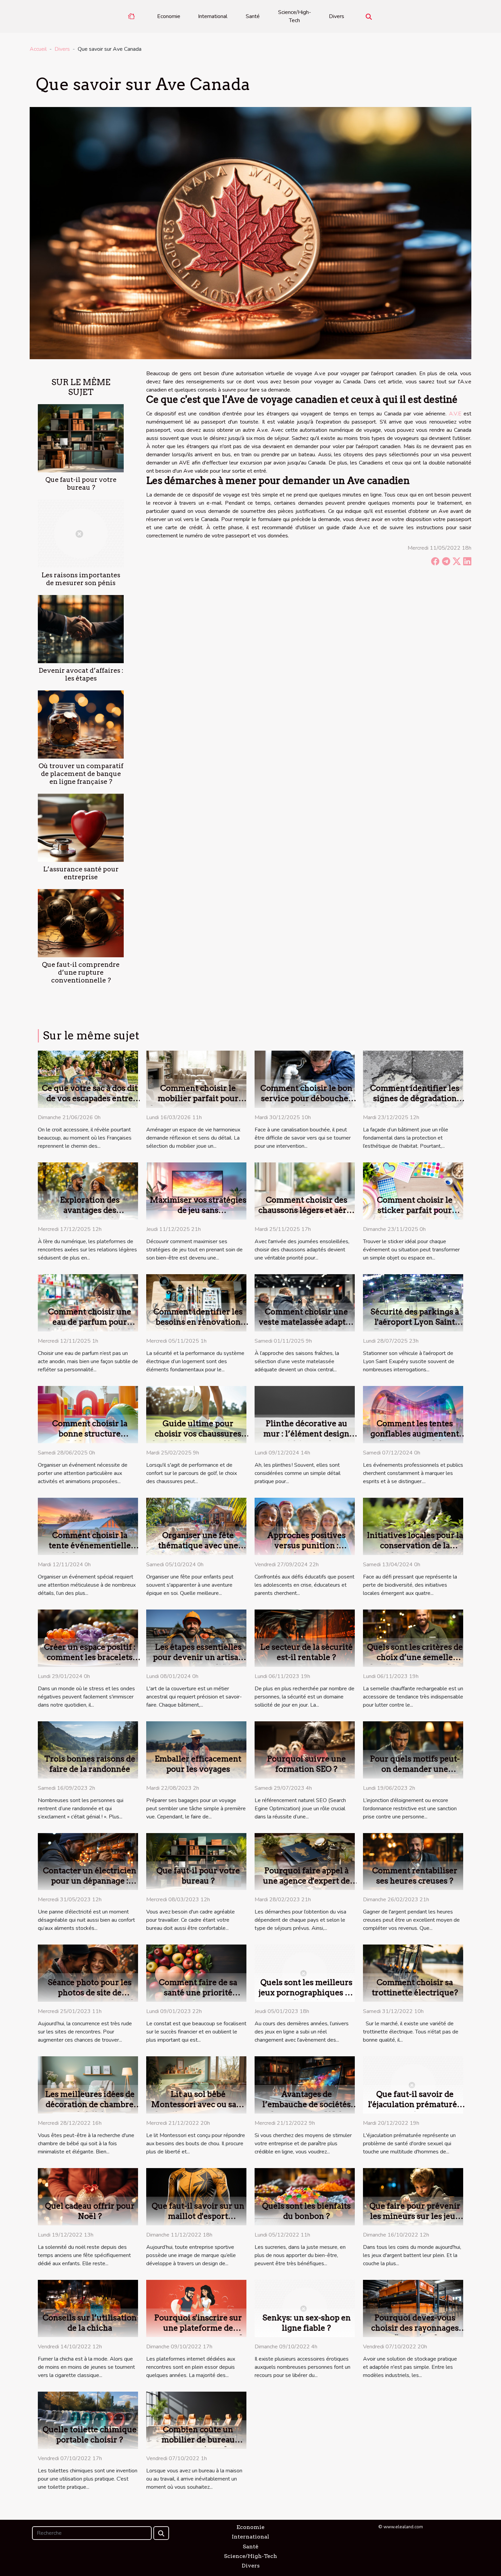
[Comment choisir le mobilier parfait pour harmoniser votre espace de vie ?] (196, 1079)
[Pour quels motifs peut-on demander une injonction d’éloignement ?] (413, 1750)
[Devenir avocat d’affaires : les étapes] (81, 629)
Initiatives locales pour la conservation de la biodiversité (415, 1545)
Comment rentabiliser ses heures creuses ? (415, 1876)
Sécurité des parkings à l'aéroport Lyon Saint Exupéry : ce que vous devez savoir (415, 1327)
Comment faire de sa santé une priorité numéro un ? (198, 1993)
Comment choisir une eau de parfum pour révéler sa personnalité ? (90, 1322)
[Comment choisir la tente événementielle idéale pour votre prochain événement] (88, 1526)
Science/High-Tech (295, 16)
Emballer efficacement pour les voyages (198, 1764)
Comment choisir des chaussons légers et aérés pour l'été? (307, 1210)
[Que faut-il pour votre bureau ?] (81, 438)
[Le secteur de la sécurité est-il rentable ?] (305, 1638)
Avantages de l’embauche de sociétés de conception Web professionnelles (307, 2109)
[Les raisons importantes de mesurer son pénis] (81, 533)
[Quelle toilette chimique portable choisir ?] (88, 2420)
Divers (337, 16)
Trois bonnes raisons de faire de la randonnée (90, 1764)
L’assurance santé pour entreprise (81, 873)
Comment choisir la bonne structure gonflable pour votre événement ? (90, 1439)
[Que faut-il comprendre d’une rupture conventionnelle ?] (81, 923)
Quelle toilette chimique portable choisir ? (90, 2435)
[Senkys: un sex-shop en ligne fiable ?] (305, 2308)
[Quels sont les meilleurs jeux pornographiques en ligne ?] (305, 1973)
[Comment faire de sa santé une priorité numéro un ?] (196, 1973)
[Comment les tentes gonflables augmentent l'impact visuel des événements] (413, 1414)
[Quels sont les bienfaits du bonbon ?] (305, 2196)
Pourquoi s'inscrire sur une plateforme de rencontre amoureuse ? (198, 2328)
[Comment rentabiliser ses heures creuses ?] (413, 1861)
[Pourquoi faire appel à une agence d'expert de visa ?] (305, 1861)
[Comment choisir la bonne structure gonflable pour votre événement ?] (88, 1414)
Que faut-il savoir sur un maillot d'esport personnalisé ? (198, 2216)
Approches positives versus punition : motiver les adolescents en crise (307, 1551)
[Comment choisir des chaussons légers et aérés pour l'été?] (305, 1191)
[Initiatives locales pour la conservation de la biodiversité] (413, 1526)
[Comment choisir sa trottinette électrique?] (413, 1973)
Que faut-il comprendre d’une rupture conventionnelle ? (81, 972)
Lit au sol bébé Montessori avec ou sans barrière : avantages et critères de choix (198, 2109)
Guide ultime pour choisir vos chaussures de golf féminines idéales (198, 1434)
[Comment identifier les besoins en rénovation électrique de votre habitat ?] (196, 1302)
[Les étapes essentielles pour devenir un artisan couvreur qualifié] (196, 1638)
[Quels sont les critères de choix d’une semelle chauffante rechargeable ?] (413, 1638)
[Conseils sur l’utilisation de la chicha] (88, 2308)
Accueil (38, 49)
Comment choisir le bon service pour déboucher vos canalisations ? (306, 1098)
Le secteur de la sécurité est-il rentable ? (306, 1652)
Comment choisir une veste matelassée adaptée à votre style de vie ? (307, 1322)
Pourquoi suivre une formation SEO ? (306, 1764)
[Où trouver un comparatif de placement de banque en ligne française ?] (81, 724)
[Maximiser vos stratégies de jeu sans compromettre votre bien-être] (196, 1191)
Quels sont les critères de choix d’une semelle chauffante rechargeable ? (416, 1657)
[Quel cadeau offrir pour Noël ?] (88, 2196)
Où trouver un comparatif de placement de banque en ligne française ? (81, 774)
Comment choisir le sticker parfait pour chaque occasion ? (415, 1210)
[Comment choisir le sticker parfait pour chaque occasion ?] (413, 1191)
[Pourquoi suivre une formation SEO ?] (305, 1750)
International (213, 16)
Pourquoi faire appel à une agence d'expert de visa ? (307, 1881)
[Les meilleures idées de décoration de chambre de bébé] (88, 2085)
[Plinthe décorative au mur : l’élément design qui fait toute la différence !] (305, 1414)
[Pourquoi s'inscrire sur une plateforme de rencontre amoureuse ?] (196, 2308)
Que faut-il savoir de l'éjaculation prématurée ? (415, 2104)
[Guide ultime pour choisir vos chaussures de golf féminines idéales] (196, 1414)
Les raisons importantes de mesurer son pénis (81, 579)
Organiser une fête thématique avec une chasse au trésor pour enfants (198, 1551)
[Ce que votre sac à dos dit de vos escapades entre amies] (88, 1079)
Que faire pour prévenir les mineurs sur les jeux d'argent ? (415, 2216)
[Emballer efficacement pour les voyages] (196, 1750)
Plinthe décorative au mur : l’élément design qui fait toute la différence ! (306, 1439)
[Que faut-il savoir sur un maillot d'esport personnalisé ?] (196, 2196)
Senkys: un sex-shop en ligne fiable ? (307, 2323)
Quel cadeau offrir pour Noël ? (90, 2211)
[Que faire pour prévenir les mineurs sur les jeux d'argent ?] (413, 2196)
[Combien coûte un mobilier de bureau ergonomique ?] (196, 2420)
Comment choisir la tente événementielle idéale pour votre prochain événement (90, 1551)
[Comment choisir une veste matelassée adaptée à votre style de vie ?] (305, 1302)
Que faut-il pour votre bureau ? (81, 484)
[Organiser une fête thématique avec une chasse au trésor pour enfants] (196, 1526)
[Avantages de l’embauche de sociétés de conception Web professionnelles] (305, 2085)
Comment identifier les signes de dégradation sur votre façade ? (415, 1098)
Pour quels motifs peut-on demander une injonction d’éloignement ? (415, 1774)
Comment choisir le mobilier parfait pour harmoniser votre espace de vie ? (198, 1103)
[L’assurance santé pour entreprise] (81, 827)
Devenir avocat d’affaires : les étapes (81, 674)
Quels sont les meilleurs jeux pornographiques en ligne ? (307, 1993)
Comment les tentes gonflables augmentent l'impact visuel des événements (415, 1439)
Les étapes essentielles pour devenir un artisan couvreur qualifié (198, 1657)
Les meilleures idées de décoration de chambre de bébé (90, 2104)
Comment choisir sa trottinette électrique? (415, 1987)
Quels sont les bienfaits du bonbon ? (306, 2211)
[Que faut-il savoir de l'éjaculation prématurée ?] (413, 2085)
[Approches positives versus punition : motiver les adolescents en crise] (305, 1526)
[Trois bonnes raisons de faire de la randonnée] (88, 1750)
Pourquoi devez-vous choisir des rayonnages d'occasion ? (415, 2328)
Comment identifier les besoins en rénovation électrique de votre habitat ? (198, 1327)
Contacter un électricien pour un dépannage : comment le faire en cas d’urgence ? (90, 1886)
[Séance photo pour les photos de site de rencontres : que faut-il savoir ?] (88, 1973)
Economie (169, 16)
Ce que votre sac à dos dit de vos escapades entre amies (90, 1098)
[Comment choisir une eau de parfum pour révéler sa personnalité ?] (88, 1302)
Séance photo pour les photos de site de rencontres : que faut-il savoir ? (90, 1998)
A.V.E (455, 414)
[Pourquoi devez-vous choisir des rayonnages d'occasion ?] (413, 2308)
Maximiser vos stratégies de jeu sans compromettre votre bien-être (198, 1215)
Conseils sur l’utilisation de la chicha (90, 2323)
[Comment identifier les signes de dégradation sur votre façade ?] (413, 1079)
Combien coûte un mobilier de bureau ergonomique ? (198, 2440)
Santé (253, 16)
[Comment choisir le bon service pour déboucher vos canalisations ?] (305, 1079)
